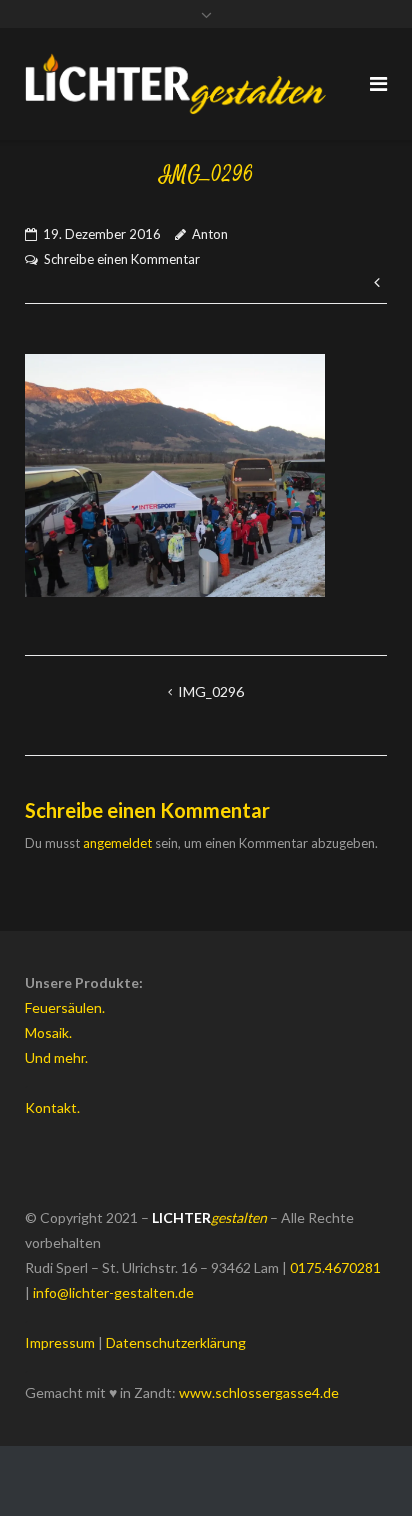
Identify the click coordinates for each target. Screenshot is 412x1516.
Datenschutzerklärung (176, 1342)
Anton (210, 234)
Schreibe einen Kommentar (122, 259)
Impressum (60, 1342)
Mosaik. (48, 1032)
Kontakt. (52, 1107)
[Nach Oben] (362, 1468)
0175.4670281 (335, 1267)
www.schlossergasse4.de (259, 1392)
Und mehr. (56, 1057)
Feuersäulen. (65, 1007)
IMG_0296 (211, 691)
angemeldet (117, 843)
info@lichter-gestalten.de (113, 1292)
